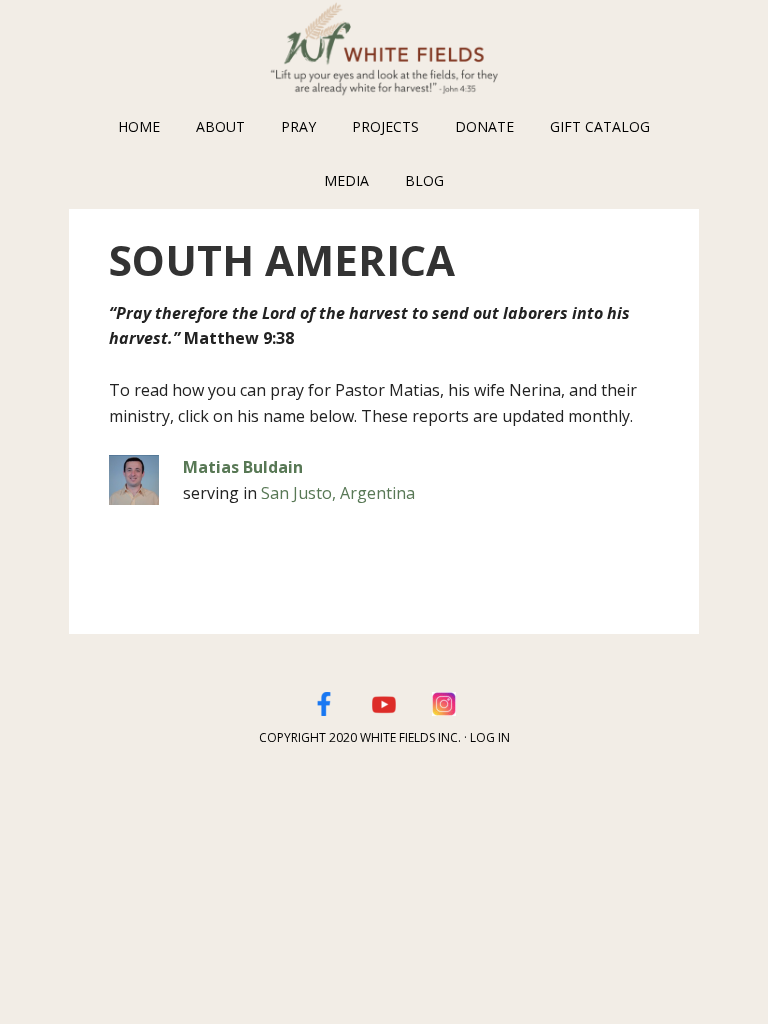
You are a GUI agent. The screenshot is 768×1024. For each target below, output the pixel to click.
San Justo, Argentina (338, 493)
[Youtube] (384, 701)
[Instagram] (444, 701)
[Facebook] (324, 701)
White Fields (384, 50)
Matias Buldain (243, 467)
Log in (490, 737)
